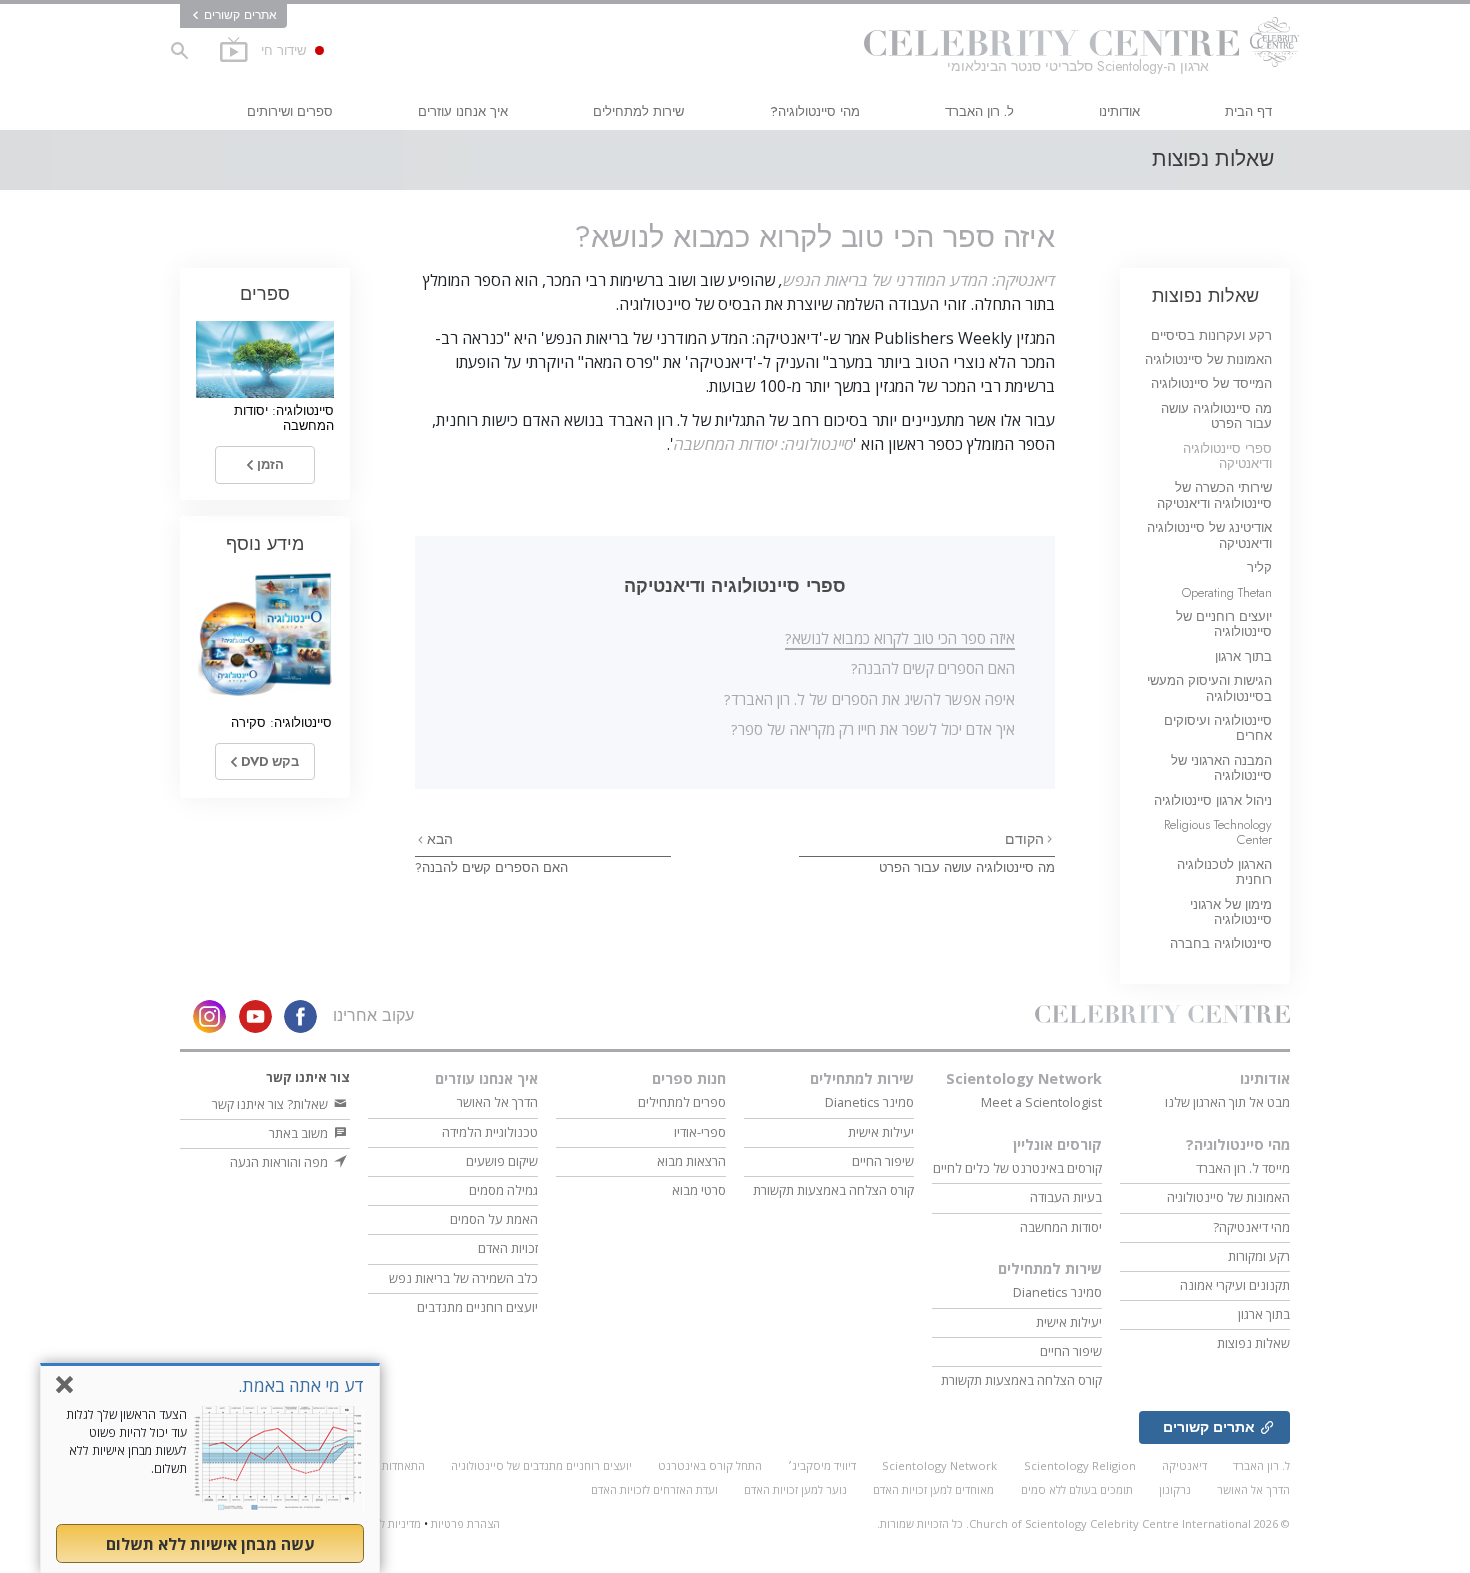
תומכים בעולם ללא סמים (1077, 1489)
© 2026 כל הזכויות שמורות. (1083, 1523)
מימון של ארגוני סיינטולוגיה (1231, 912)
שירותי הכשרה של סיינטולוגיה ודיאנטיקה (1214, 495)
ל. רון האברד (979, 111)
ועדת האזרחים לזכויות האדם (654, 1489)
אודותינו (1119, 111)
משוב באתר (300, 1133)
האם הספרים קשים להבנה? (933, 668)
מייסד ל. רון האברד (1243, 1168)
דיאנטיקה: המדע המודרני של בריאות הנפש (919, 280)
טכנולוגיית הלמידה (490, 1132)
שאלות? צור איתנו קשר (271, 1104)
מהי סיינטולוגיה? (815, 111)
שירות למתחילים (638, 111)
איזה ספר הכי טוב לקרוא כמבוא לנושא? (900, 638)
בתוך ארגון (1243, 656)
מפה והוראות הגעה (280, 1162)
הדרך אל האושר (497, 1102)
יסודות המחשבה (1061, 1227)
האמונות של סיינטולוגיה (1208, 359)
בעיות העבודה (1066, 1197)
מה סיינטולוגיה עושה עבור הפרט (967, 867)
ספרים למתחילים (682, 1102)
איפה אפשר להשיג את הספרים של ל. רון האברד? (869, 699)
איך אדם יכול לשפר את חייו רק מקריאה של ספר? (873, 729)
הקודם (1024, 839)
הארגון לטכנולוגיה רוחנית (1224, 872)
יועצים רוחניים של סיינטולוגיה (1224, 624)
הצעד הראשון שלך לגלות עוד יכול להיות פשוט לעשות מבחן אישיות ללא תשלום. (126, 1441)
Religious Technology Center (1218, 832)
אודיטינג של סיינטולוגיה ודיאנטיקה (1209, 535)
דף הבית (1248, 111)
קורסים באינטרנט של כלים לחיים (1017, 1168)
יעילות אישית (1069, 1322)
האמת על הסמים (494, 1219)
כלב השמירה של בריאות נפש (463, 1278)
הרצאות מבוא (691, 1161)
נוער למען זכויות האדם (795, 1489)
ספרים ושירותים (290, 111)
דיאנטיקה (1184, 1465)
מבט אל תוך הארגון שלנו (1227, 1102)
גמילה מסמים (503, 1190)
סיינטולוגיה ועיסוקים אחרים (1218, 728)
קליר (1259, 567)
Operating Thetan (1227, 592)
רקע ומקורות (1259, 1256)
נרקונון (1175, 1489)
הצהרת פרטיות (465, 1523)
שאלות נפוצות (1205, 295)
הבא (438, 839)
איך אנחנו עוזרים (463, 111)
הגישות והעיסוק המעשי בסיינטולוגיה (1209, 688)
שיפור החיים (1071, 1351)
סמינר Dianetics (1057, 1292)
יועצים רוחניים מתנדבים (477, 1307)
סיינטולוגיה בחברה (1221, 943)
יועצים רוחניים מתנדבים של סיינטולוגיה (541, 1465)
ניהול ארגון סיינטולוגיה (1213, 800)
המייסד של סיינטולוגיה (1211, 383)
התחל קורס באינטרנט (710, 1465)
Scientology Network (1024, 1078)
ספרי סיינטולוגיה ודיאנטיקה (1227, 456)
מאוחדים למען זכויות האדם (933, 1489)
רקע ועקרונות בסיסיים (1211, 335)
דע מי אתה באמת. (301, 1385)
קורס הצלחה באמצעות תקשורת (1021, 1380)
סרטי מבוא (699, 1190)
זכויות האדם (508, 1248)
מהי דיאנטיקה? (1251, 1227)
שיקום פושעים (502, 1161)
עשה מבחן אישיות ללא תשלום (210, 1544)
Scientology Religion (1080, 1465)
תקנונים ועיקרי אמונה (1235, 1285)
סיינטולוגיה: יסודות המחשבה (763, 444)
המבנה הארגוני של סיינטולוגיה (1221, 768)
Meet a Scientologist (1041, 1102)
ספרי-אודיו (700, 1132)
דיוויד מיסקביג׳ (822, 1465)
